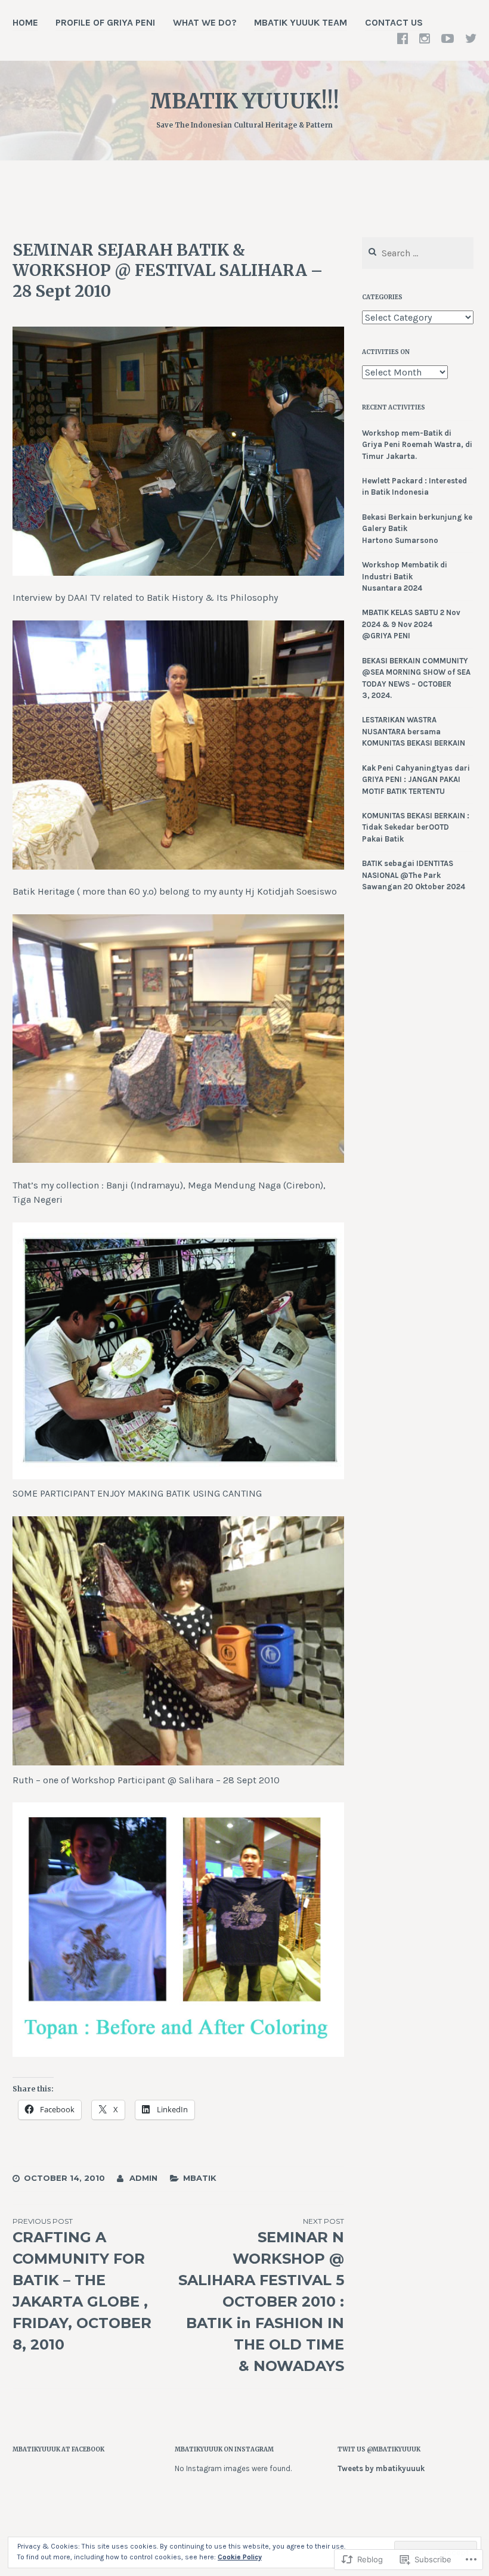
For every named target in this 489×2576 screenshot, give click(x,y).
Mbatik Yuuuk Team (301, 22)
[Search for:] (418, 254)
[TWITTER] (471, 38)
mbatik (200, 2178)
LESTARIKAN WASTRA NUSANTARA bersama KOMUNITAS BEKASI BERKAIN (414, 731)
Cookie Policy (240, 2557)
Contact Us (394, 22)
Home (25, 22)
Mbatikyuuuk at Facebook (58, 2449)
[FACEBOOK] (403, 38)
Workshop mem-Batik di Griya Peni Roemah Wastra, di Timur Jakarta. (417, 445)
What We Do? (205, 22)
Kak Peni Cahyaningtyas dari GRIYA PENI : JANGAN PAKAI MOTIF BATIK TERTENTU (416, 780)
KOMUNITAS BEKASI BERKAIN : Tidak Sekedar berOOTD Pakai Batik (416, 827)
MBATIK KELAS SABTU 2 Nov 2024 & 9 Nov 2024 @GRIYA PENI (411, 624)
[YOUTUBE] (448, 38)
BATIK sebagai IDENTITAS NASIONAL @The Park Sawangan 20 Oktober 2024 (414, 875)
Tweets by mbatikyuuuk (381, 2468)
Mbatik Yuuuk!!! (244, 101)
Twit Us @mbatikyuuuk (379, 2449)
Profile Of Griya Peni (105, 22)
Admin (143, 2178)
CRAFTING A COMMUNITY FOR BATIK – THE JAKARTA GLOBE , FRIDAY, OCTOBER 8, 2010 (82, 2285)
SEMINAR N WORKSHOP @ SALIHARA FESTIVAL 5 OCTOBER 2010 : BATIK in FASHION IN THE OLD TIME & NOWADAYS (261, 2296)
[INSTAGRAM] (425, 38)
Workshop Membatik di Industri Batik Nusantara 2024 (405, 576)
